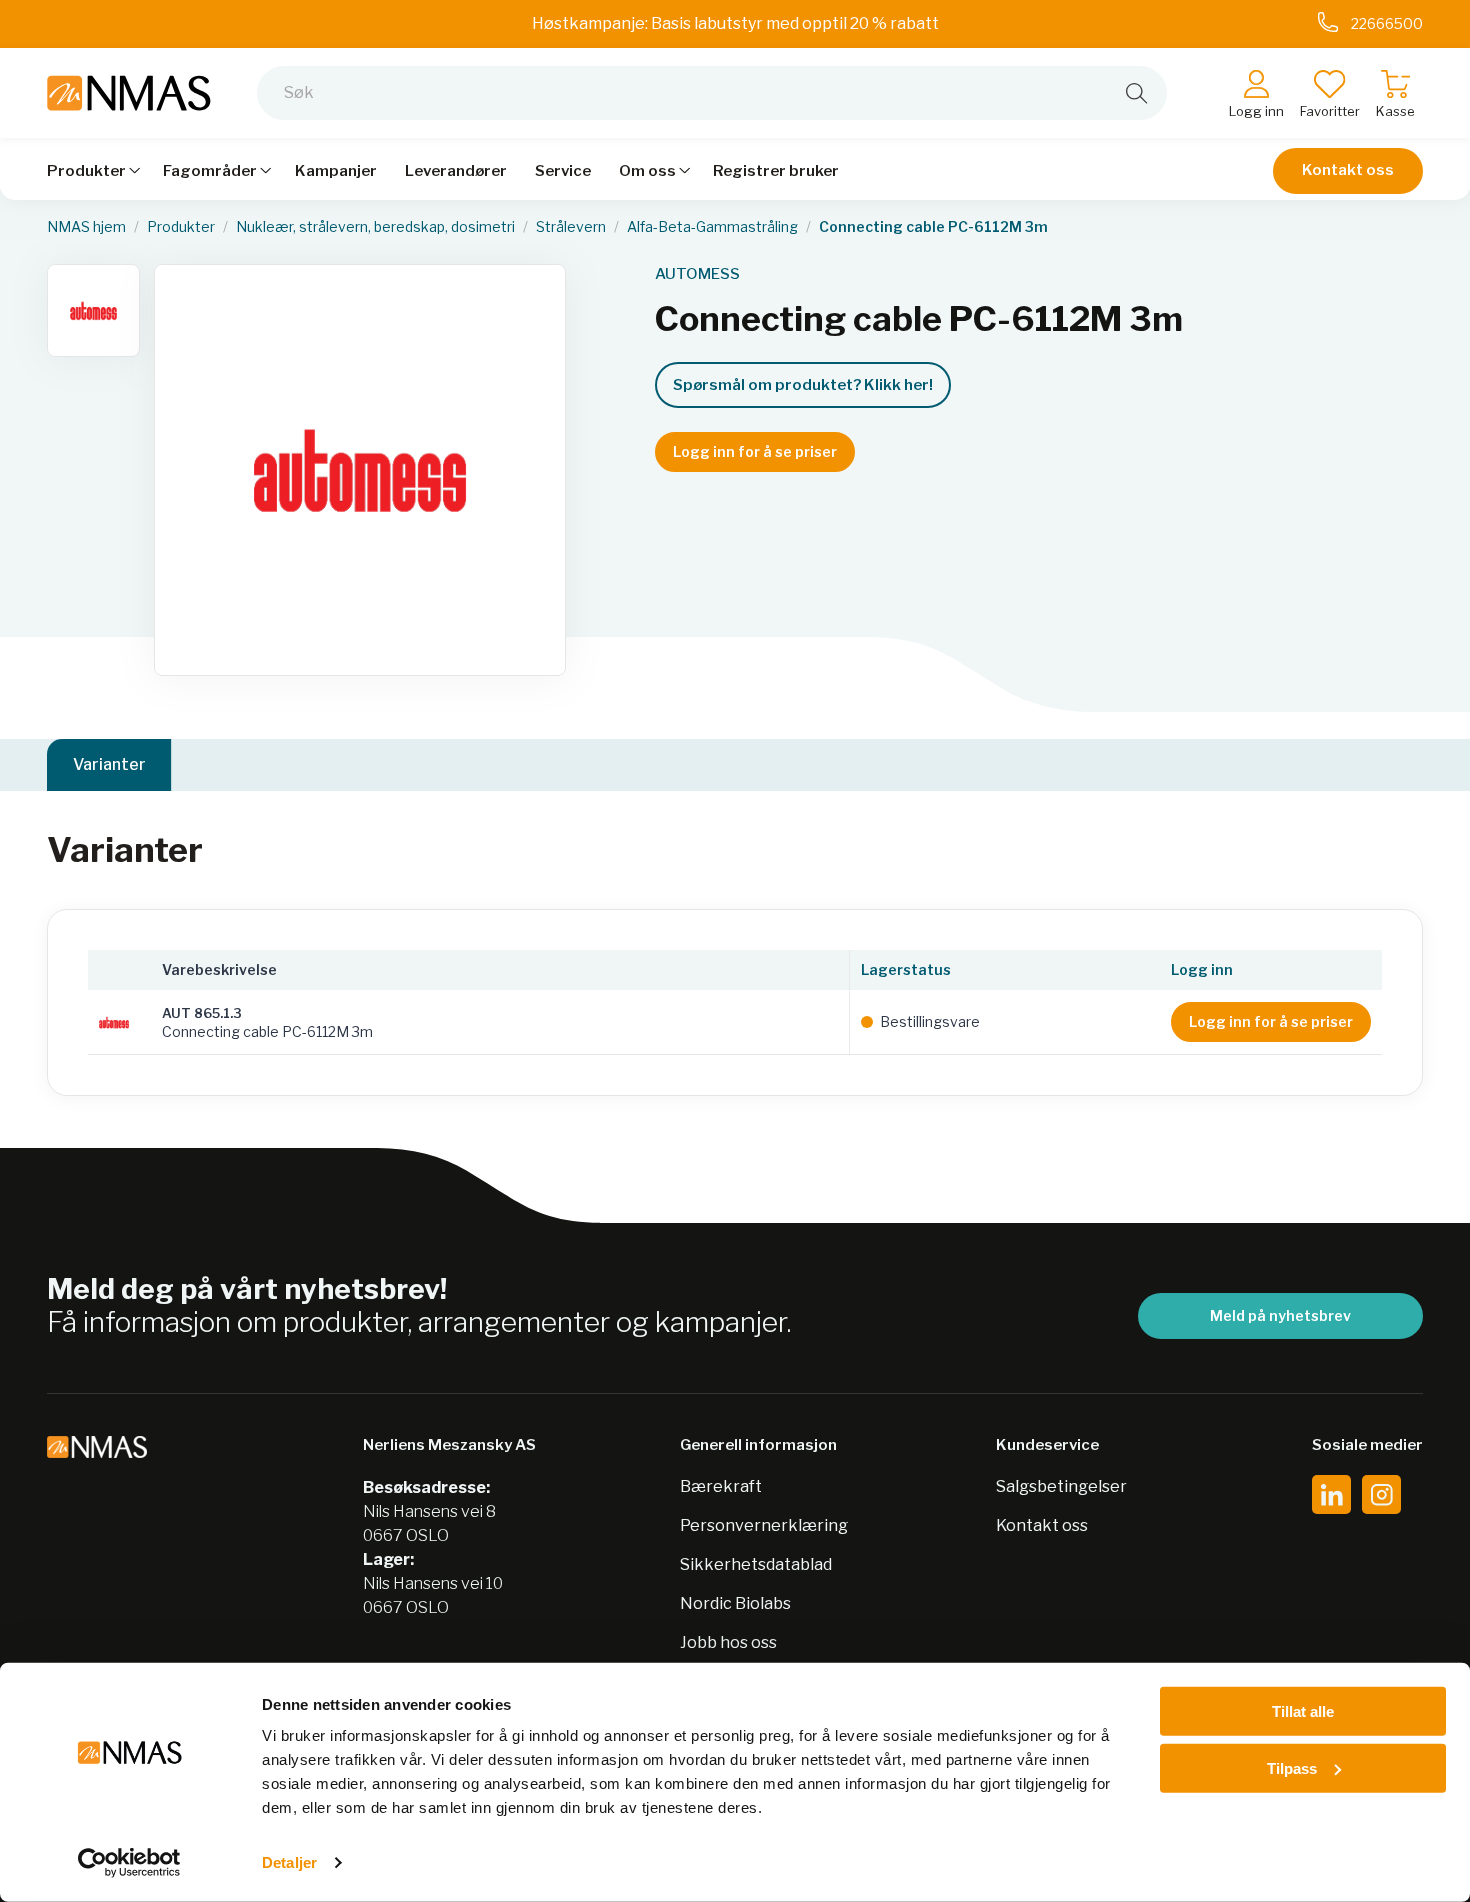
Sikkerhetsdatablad (756, 1564)
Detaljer (289, 1862)
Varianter (109, 764)
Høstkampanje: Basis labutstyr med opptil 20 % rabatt (735, 23)
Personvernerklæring (764, 1525)
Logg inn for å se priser (755, 451)
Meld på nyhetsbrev (1280, 1315)
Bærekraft (721, 1486)
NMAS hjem (86, 227)
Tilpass (1292, 1767)
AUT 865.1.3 (202, 1013)
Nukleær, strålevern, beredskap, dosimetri (375, 227)
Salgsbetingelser (1061, 1486)
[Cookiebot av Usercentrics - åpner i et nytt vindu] (129, 1863)
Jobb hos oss (728, 1642)
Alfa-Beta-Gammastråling (712, 227)
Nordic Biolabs (735, 1603)
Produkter (181, 227)
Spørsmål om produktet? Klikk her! (803, 385)
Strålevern (571, 227)
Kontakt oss (1348, 170)
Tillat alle (1303, 1711)
